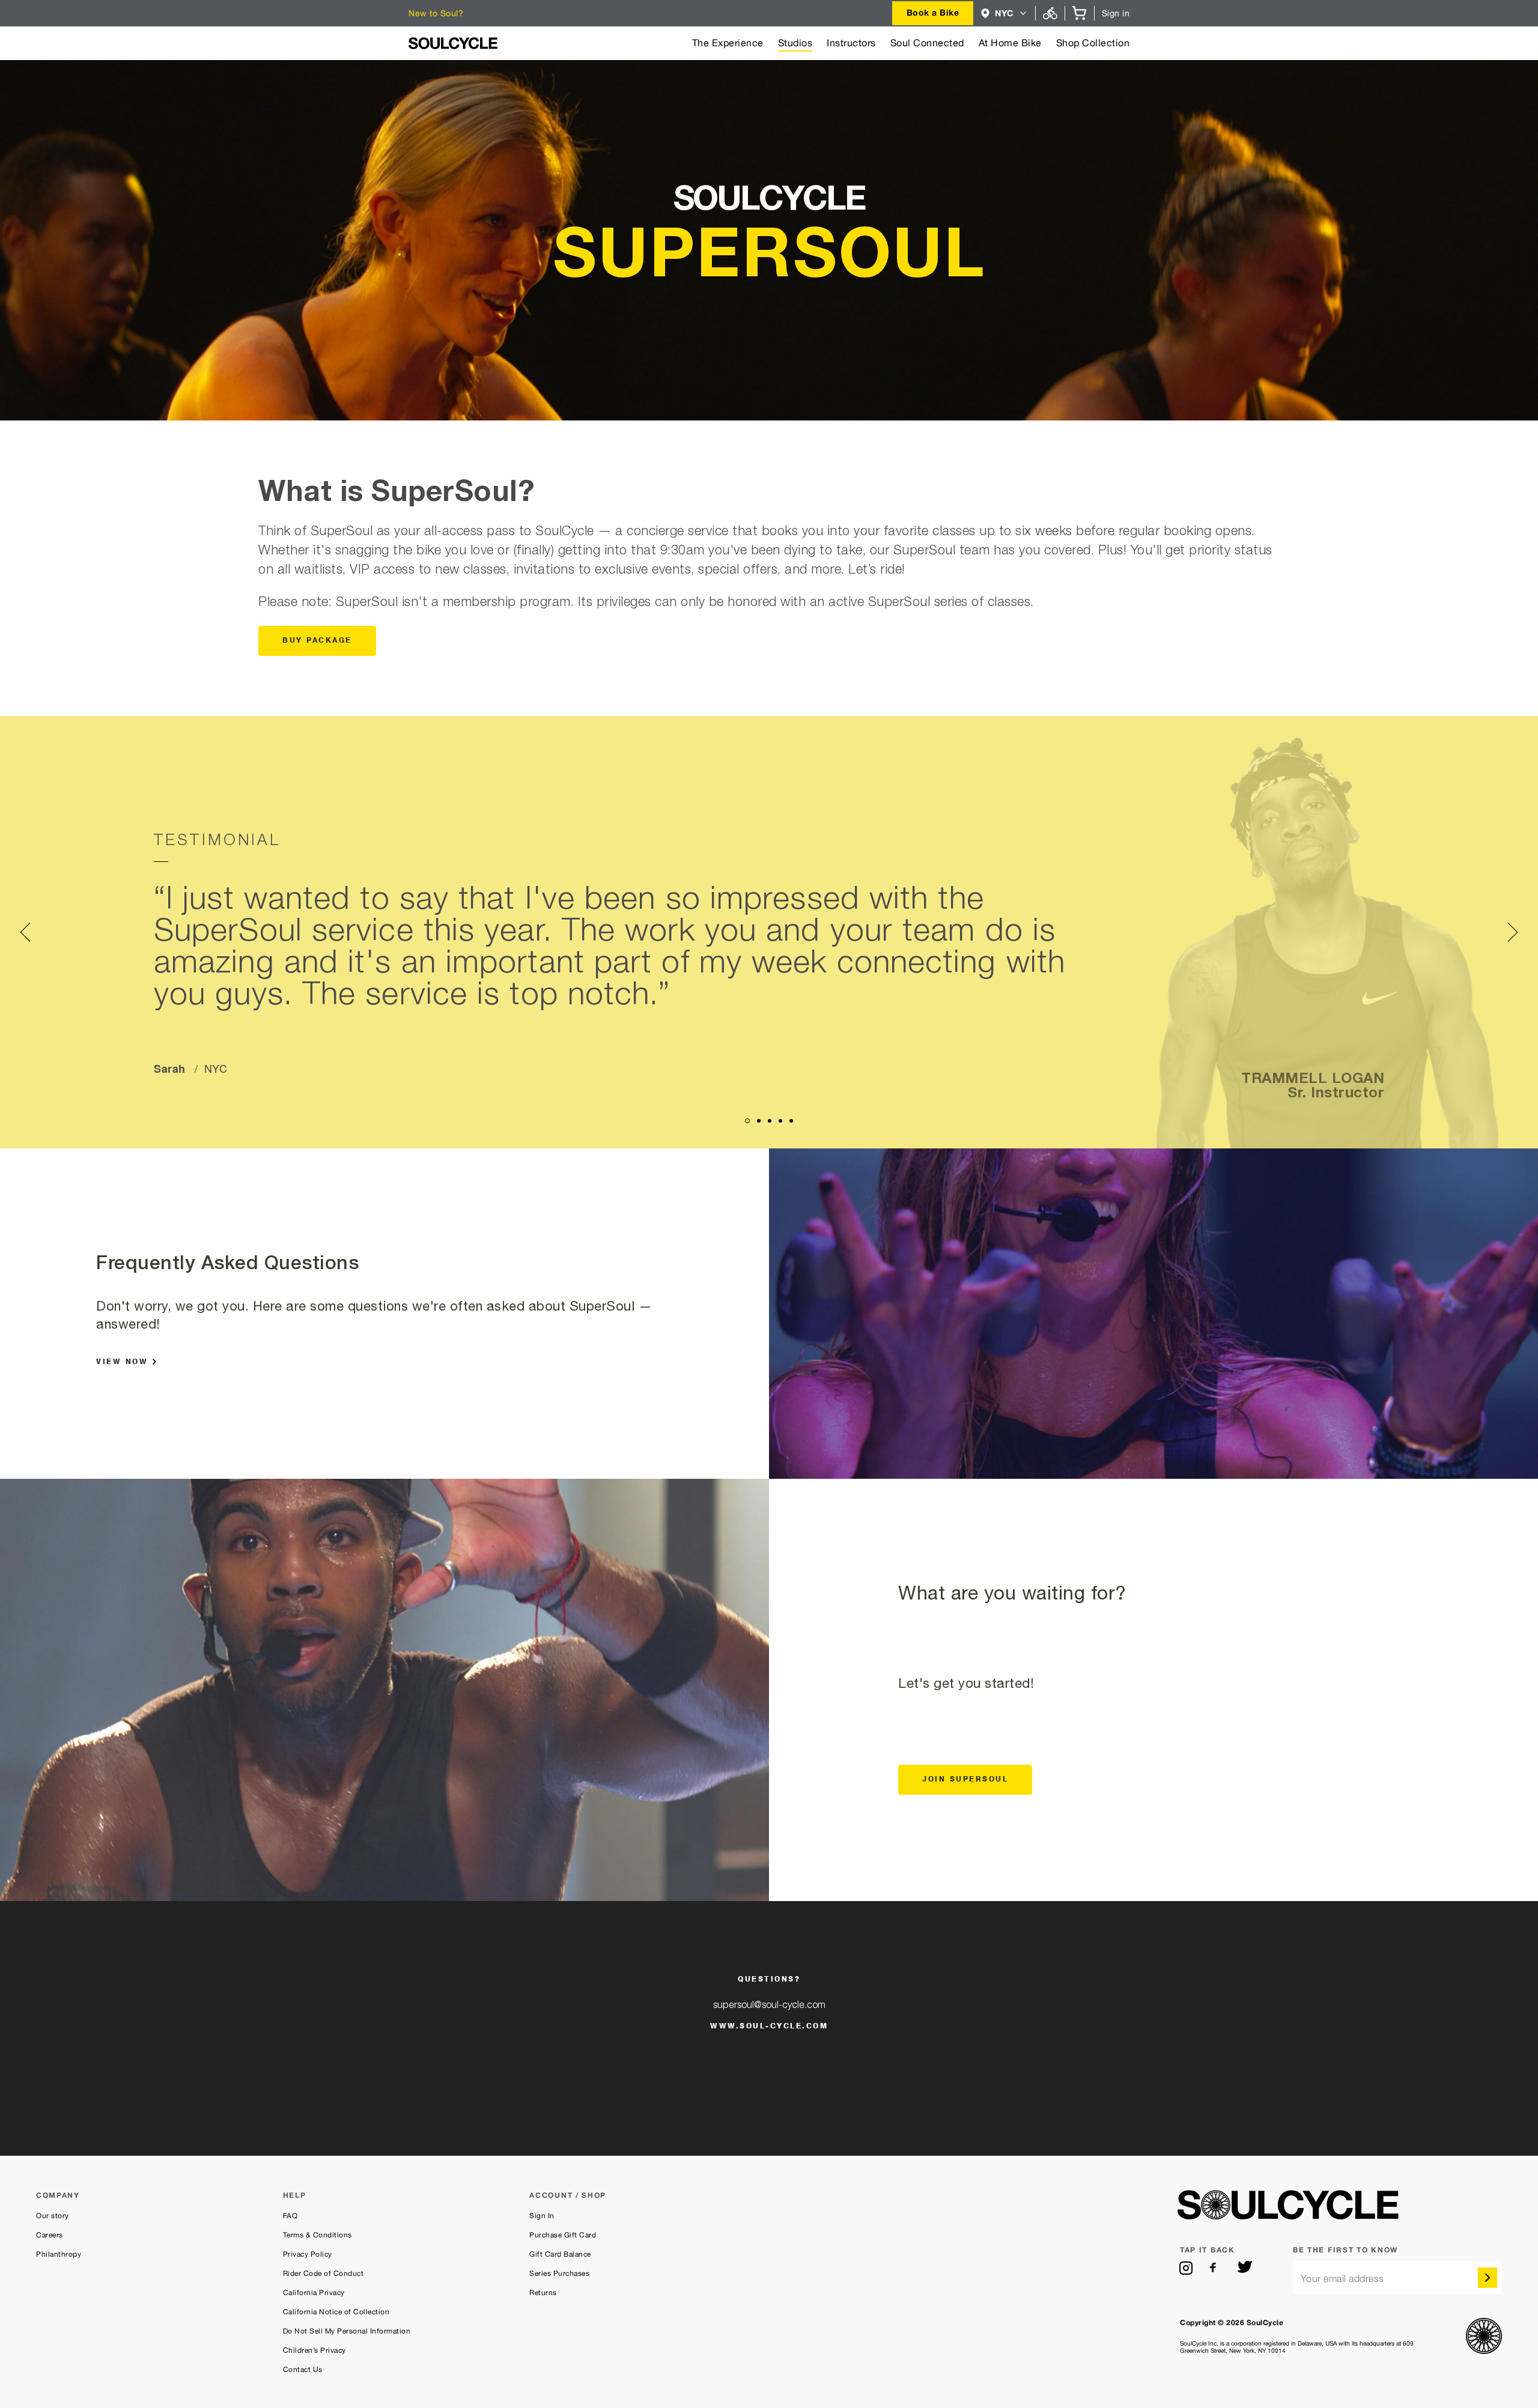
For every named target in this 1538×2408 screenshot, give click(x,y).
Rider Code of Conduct (324, 2273)
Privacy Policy (308, 2254)
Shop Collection (1093, 43)
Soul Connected (927, 43)
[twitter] (1245, 2268)
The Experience (728, 43)
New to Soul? (436, 13)
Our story (53, 2216)
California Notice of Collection (336, 2312)
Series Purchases (559, 2273)
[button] (1004, 13)
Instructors (851, 43)
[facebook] (1215, 2268)
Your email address (1342, 2279)
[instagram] (1186, 2268)
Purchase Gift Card (563, 2235)
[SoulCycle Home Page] (453, 43)
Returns (543, 2293)
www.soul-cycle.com (769, 2027)
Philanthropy (59, 2254)
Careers (50, 2235)
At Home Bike (1010, 43)
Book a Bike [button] (933, 12)
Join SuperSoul (965, 1780)
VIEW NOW (122, 1362)
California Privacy (314, 2293)
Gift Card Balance (560, 2254)
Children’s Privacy (315, 2350)
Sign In (542, 2216)
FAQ (290, 2216)
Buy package (317, 641)
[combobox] (933, 13)
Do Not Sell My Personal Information (347, 2331)
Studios (795, 43)
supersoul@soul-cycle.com (769, 2006)
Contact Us (303, 2370)
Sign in (1116, 13)
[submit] (1488, 2278)
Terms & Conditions (318, 2235)
